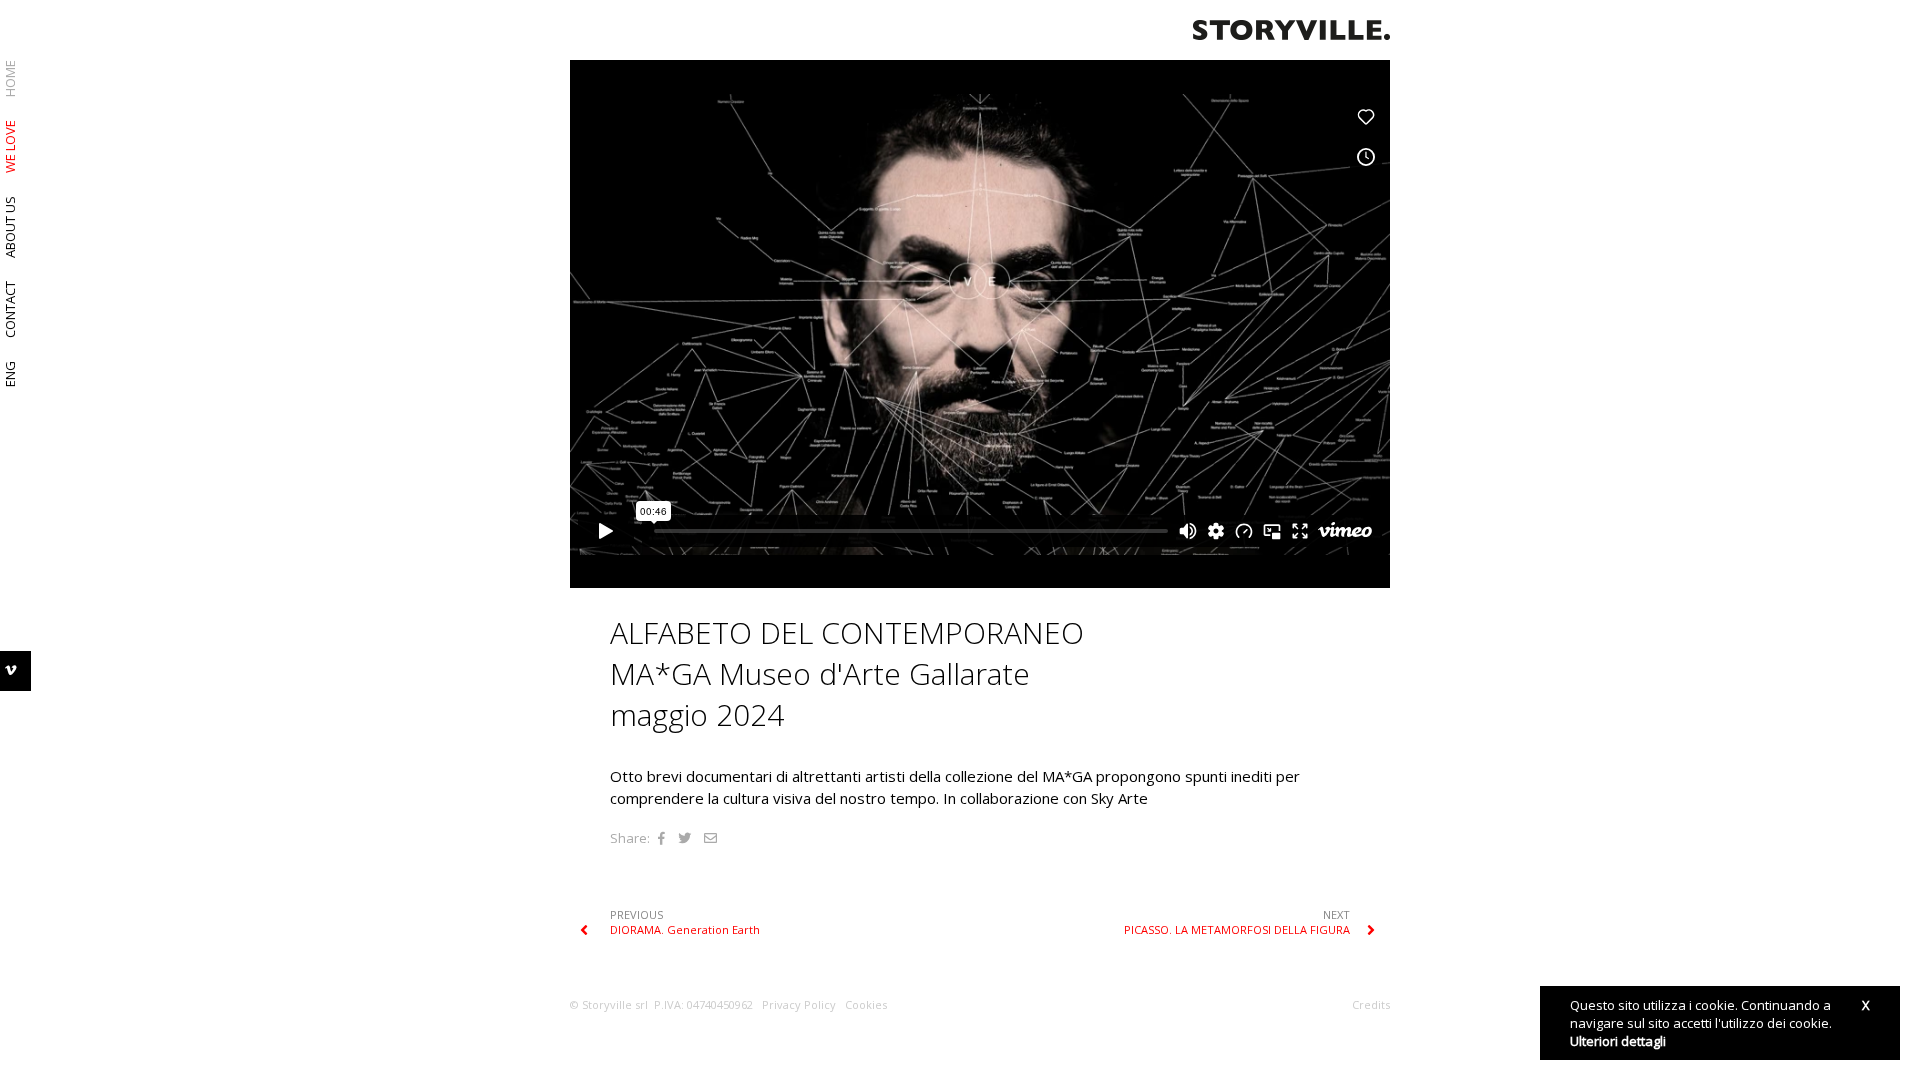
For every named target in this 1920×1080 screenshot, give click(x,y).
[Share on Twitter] (684, 838)
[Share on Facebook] (661, 838)
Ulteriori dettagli (1618, 1041)
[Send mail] (710, 838)
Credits (1371, 1004)
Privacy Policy (799, 1004)
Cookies (866, 1004)
